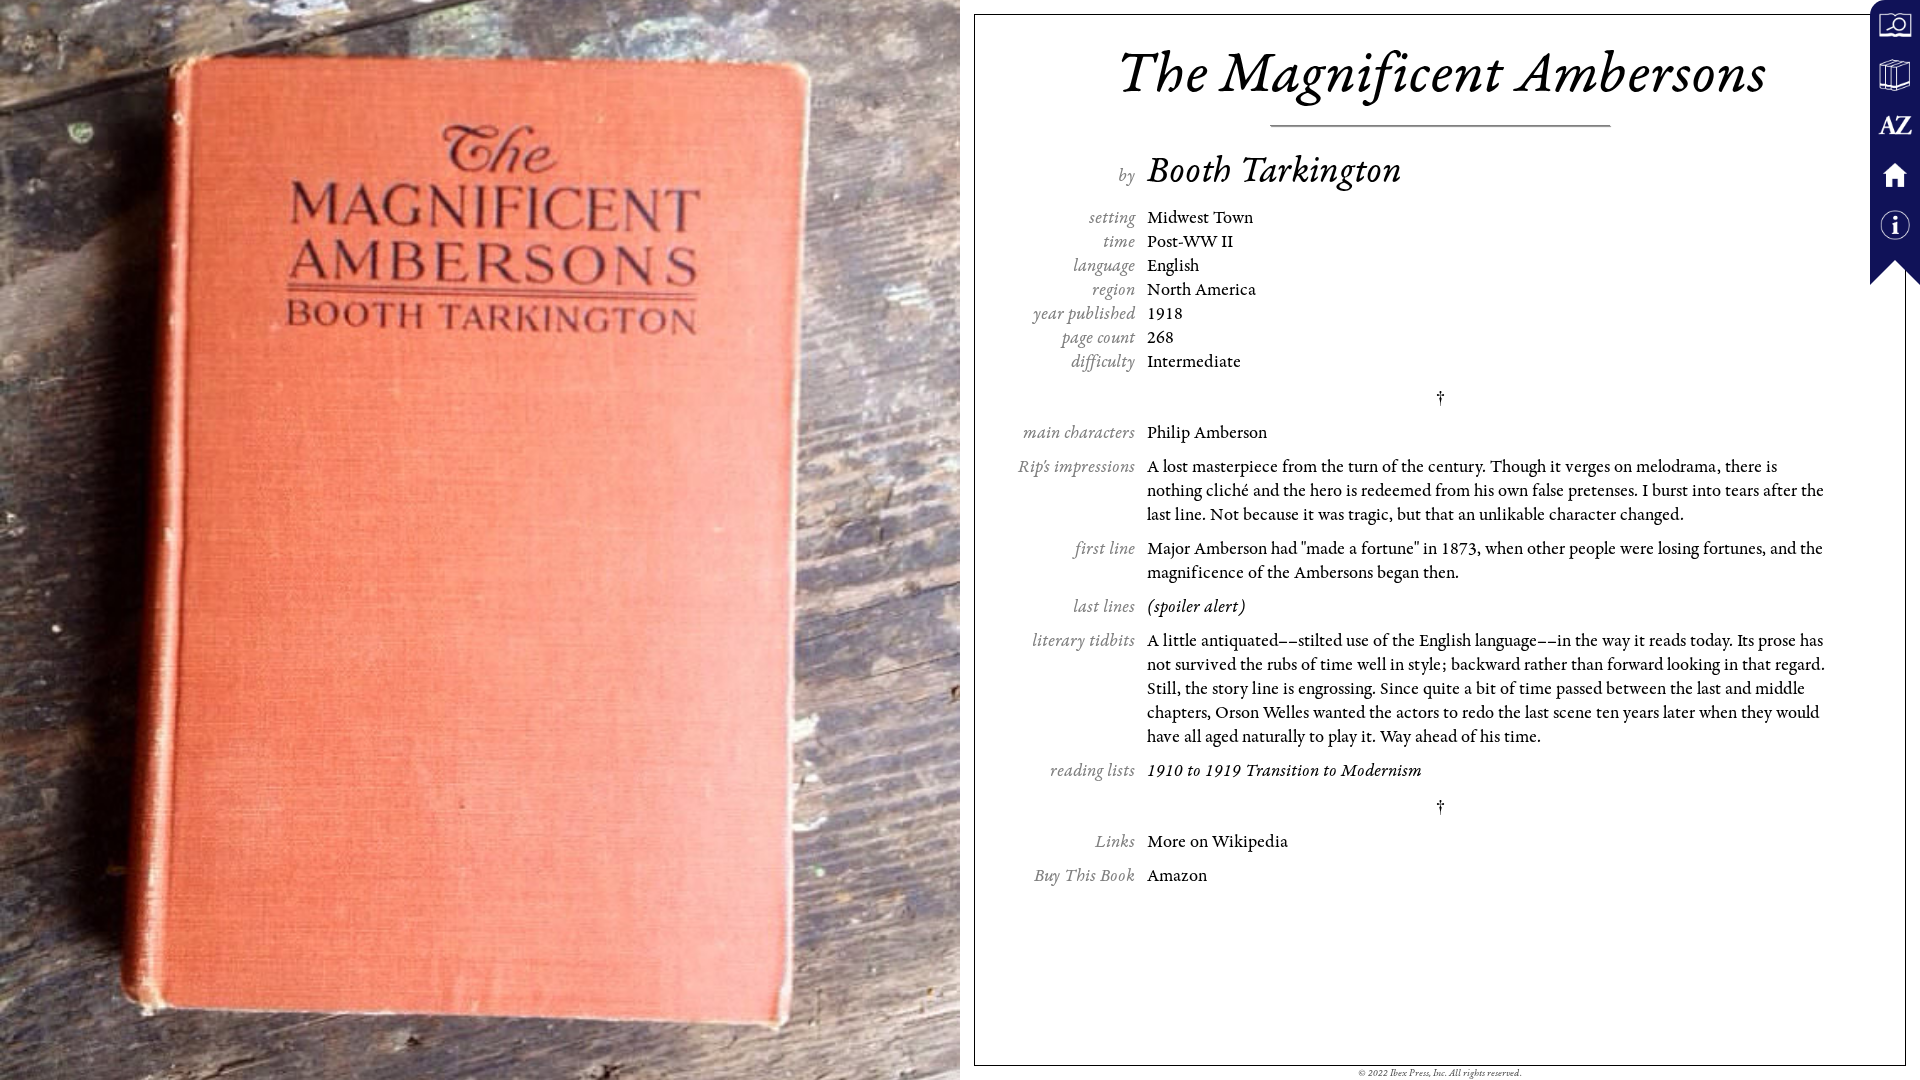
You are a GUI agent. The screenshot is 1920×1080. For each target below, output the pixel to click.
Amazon (1177, 876)
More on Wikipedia (1217, 842)
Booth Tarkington (1274, 171)
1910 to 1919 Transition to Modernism (1284, 771)
